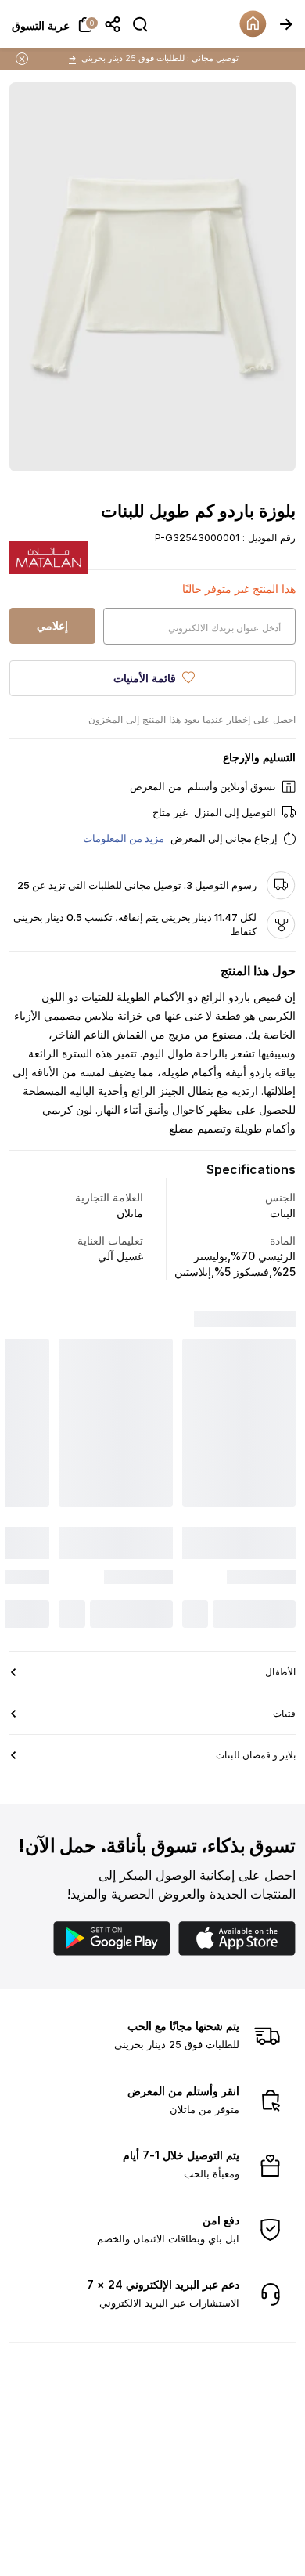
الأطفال (280, 1324)
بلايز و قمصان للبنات (256, 1407)
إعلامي (52, 625)
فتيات (284, 1366)
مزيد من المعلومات (124, 838)
